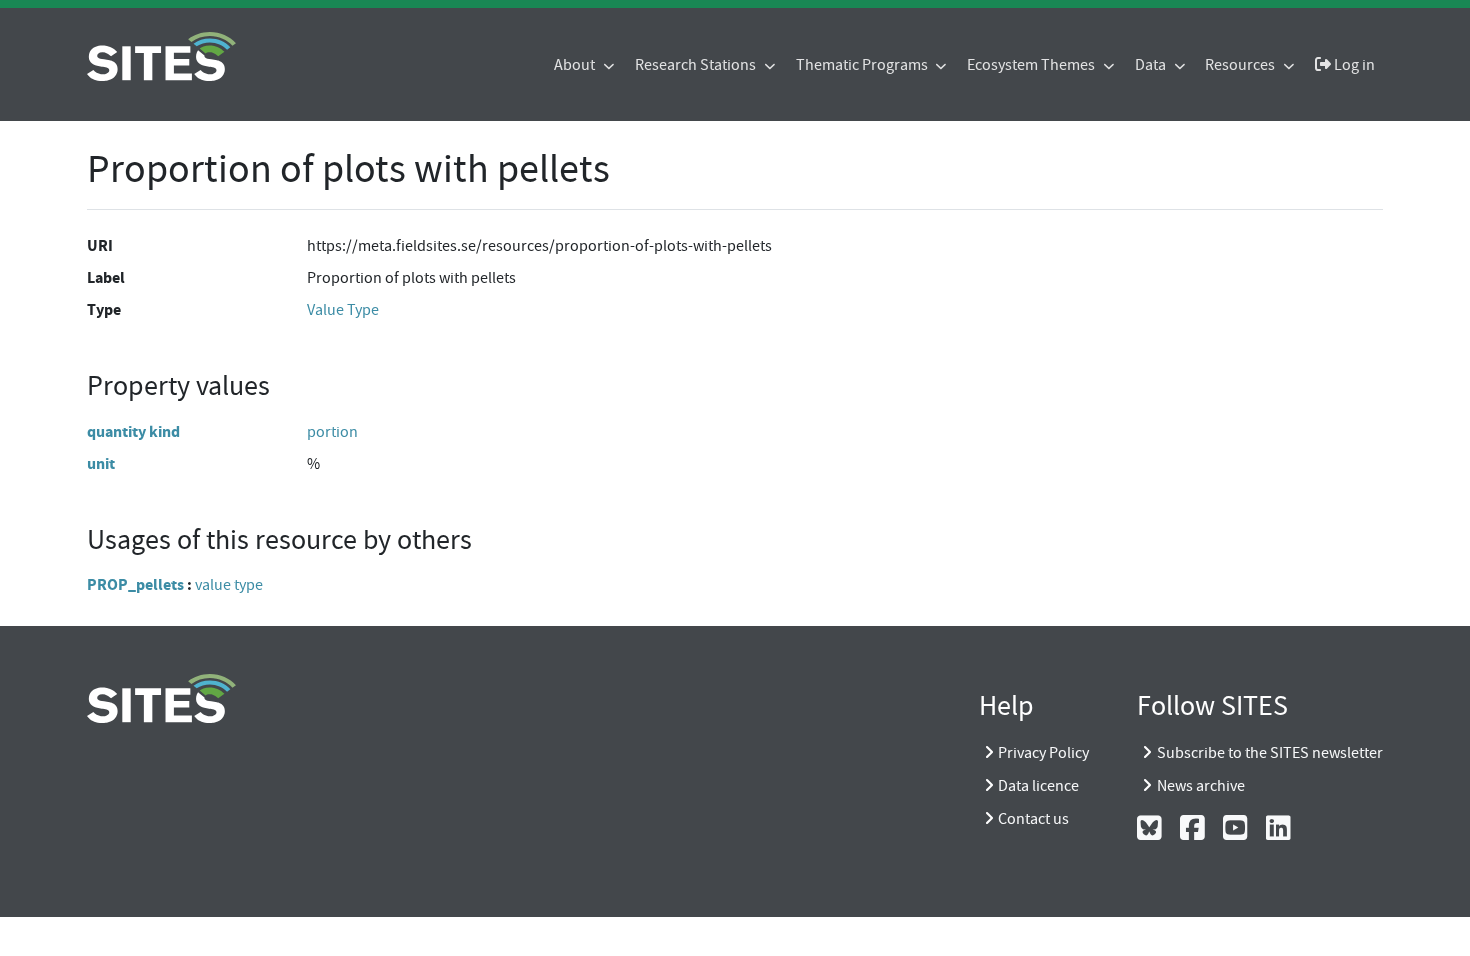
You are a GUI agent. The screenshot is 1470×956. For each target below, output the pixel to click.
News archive (1201, 786)
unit (101, 463)
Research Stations (697, 65)
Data (1152, 65)
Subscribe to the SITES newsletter (1270, 753)
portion (332, 432)
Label (106, 277)
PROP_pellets (135, 584)
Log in (1353, 65)
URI (100, 245)
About (576, 65)
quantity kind (133, 431)
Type (104, 309)
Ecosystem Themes (1032, 65)
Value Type (343, 310)
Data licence (1038, 786)
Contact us (1033, 819)
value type (229, 585)
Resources (1241, 65)
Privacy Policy (1043, 753)
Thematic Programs (863, 65)
